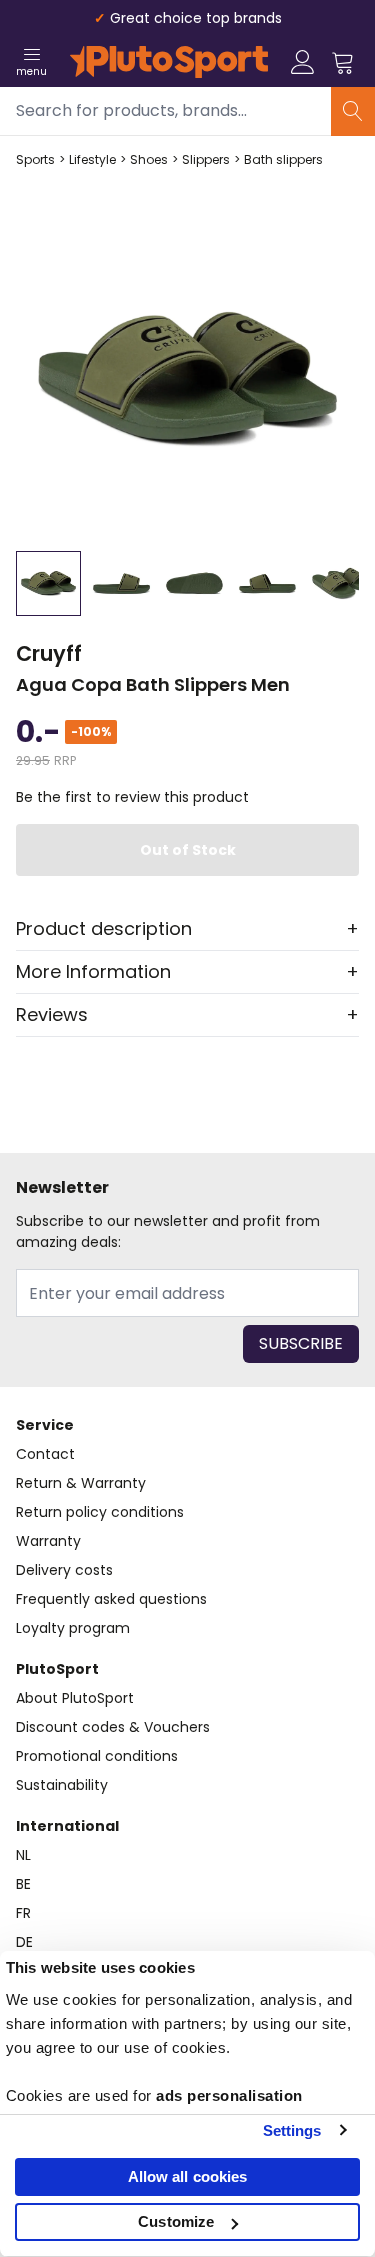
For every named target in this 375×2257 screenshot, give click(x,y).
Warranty (48, 1541)
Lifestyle (92, 160)
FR (23, 1913)
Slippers (206, 160)
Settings (292, 2130)
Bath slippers (283, 160)
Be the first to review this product (132, 797)
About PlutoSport (75, 1698)
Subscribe (301, 1343)
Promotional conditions (97, 1756)
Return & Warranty (81, 1483)
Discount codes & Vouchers (113, 1727)
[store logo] (169, 62)
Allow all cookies (188, 2176)
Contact (45, 1454)
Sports (35, 160)
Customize (176, 2221)
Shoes (149, 160)
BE (23, 1884)
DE (24, 1942)
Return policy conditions (100, 1512)
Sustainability (62, 1785)
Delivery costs (64, 1570)
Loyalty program (73, 1628)
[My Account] (303, 62)
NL (23, 1855)
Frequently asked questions (111, 1599)
